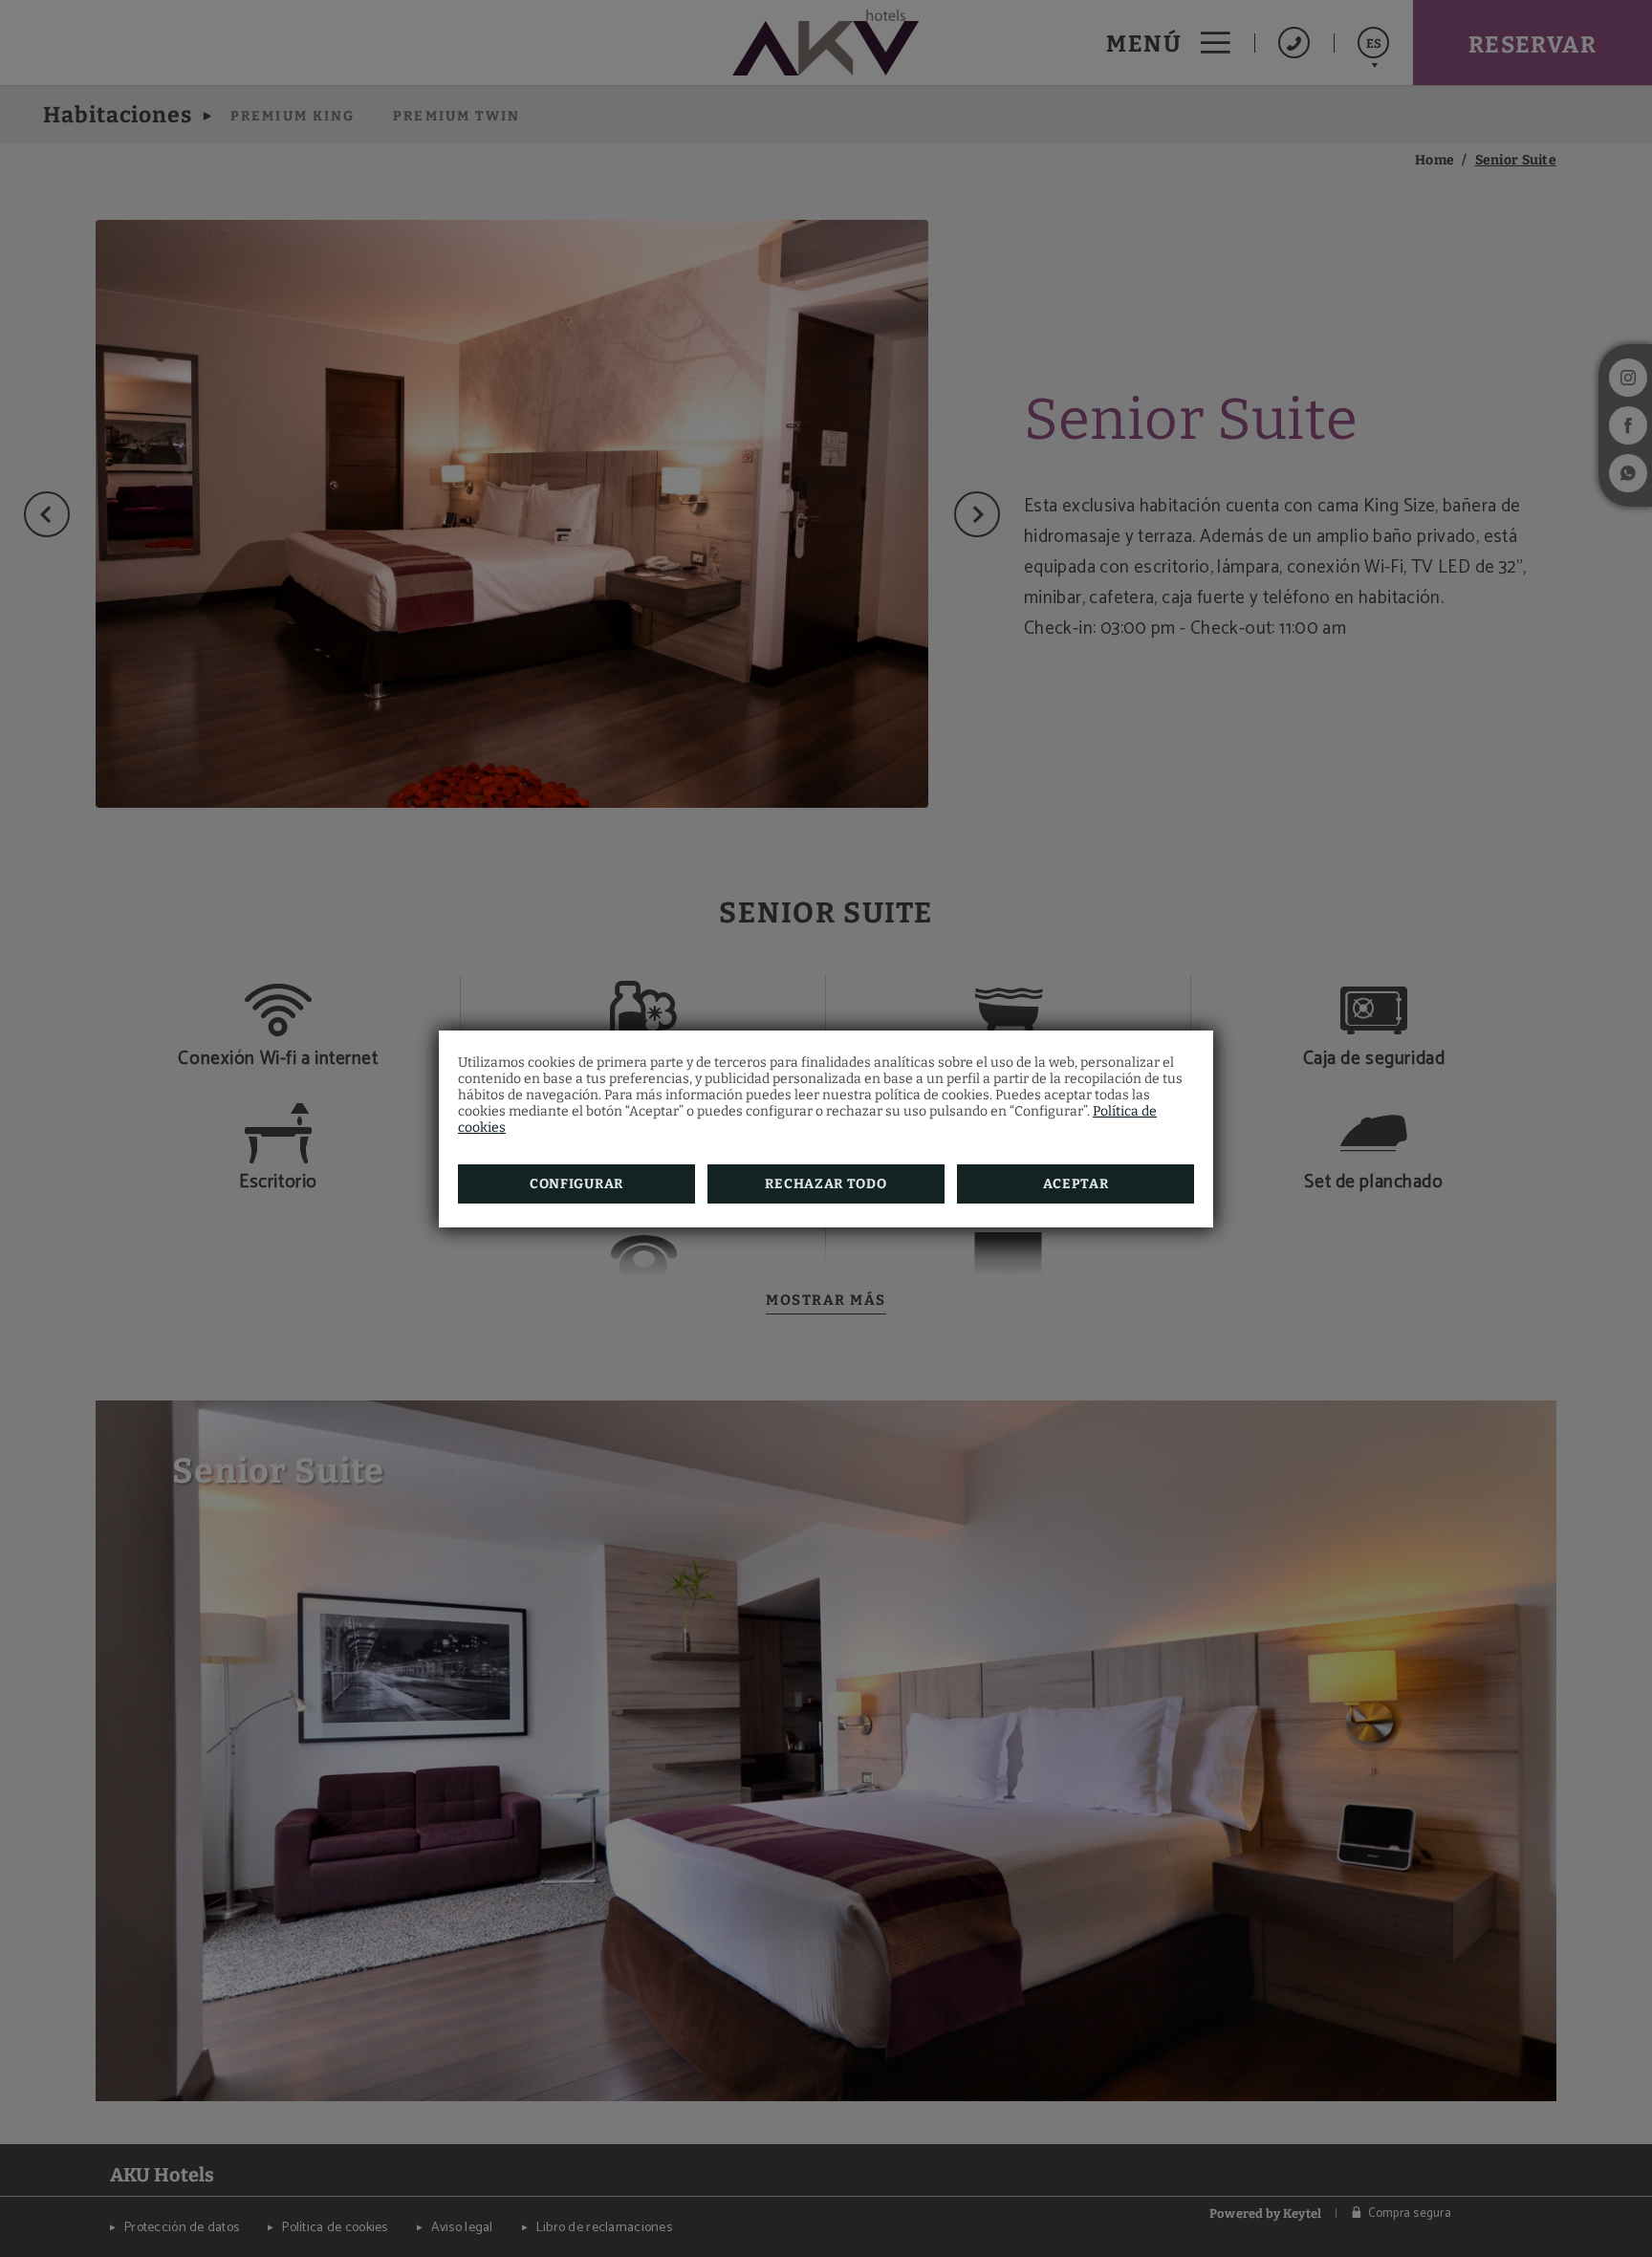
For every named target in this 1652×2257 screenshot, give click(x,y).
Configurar (576, 1184)
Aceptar (1076, 1184)
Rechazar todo (826, 1184)
